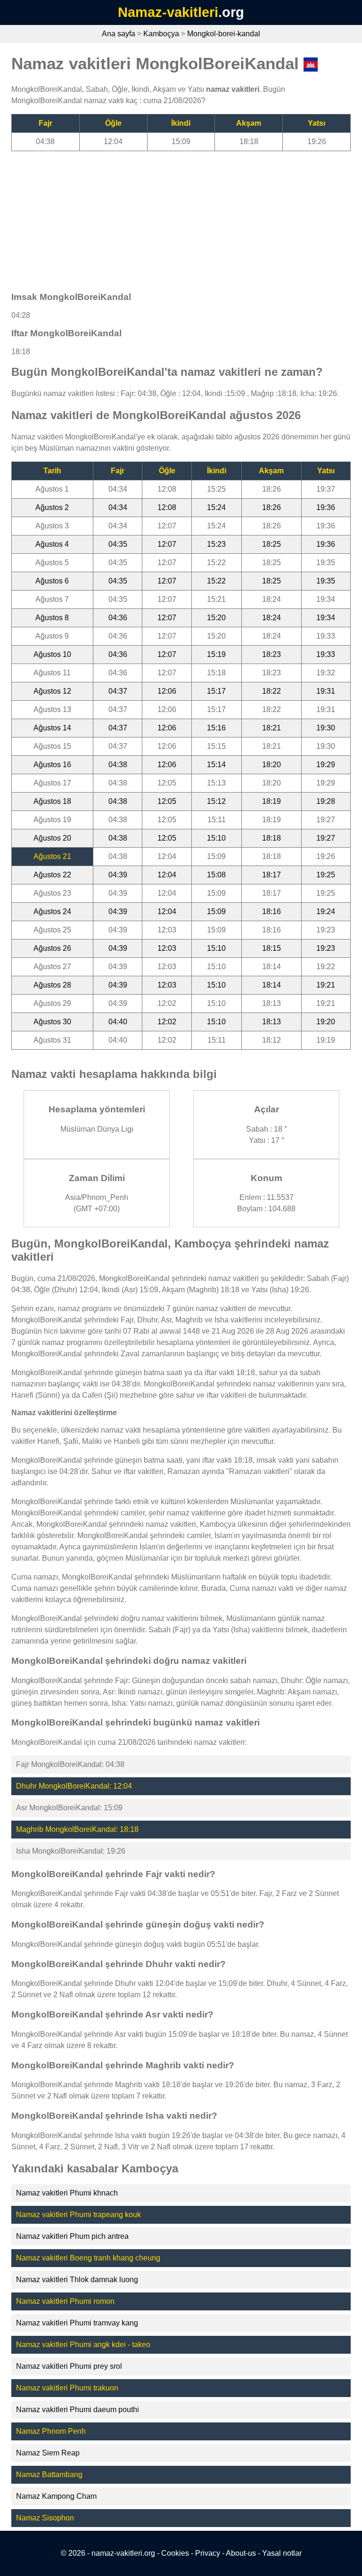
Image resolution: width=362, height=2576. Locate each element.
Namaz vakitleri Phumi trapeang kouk (78, 2215)
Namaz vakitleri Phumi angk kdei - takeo (83, 2345)
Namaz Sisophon (45, 2518)
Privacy (208, 2553)
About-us (241, 2553)
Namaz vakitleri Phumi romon (65, 2301)
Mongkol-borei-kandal (224, 34)
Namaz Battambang (49, 2475)
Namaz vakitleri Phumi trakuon (67, 2388)
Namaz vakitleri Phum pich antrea (72, 2236)
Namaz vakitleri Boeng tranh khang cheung (88, 2258)
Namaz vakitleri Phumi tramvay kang (77, 2323)
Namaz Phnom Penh (51, 2431)
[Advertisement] (181, 217)
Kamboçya (161, 34)
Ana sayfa (119, 34)
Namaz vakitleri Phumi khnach (67, 2193)
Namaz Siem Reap (48, 2453)
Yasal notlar (282, 2553)
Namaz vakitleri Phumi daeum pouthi (78, 2410)
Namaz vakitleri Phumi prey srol (69, 2366)
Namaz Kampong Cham (56, 2496)
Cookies (175, 2553)
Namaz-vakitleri (168, 12)
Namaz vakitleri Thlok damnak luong (77, 2280)
